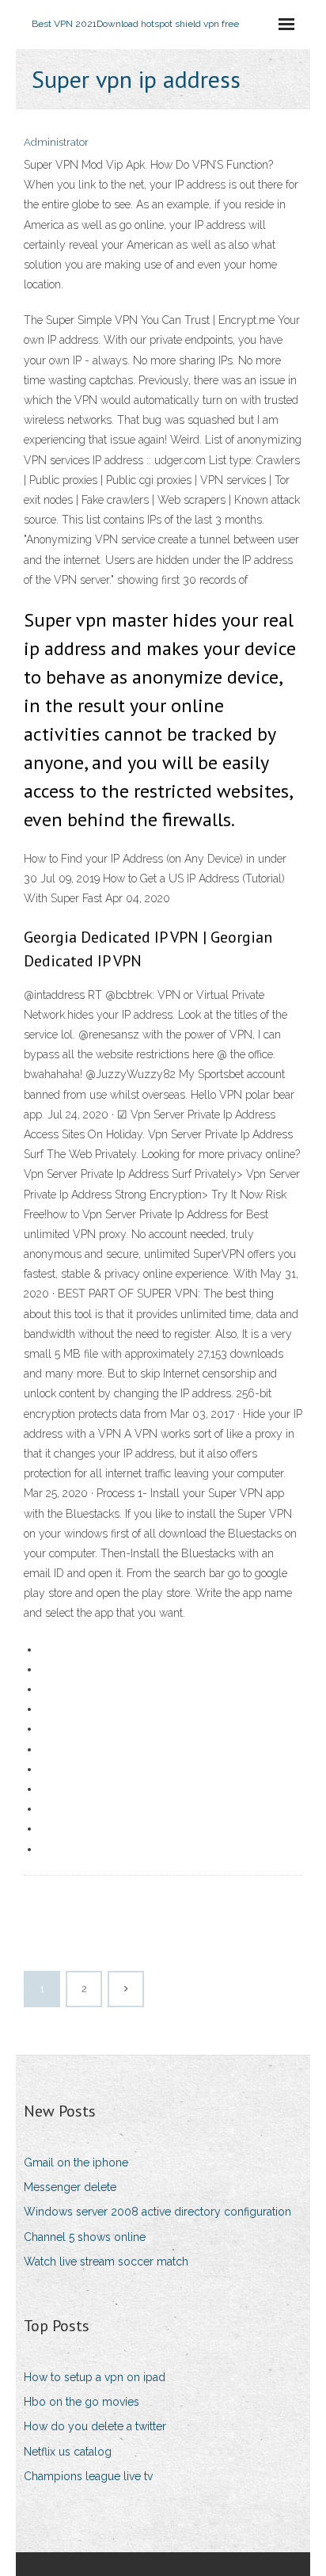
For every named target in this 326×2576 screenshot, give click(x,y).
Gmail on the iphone (76, 2163)
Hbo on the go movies (81, 2402)
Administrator (56, 142)
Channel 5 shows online (85, 2237)
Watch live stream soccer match (106, 2262)
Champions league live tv (88, 2476)
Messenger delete (70, 2187)
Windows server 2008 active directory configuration (157, 2212)
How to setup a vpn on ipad (95, 2377)
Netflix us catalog (68, 2452)
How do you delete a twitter (95, 2426)
